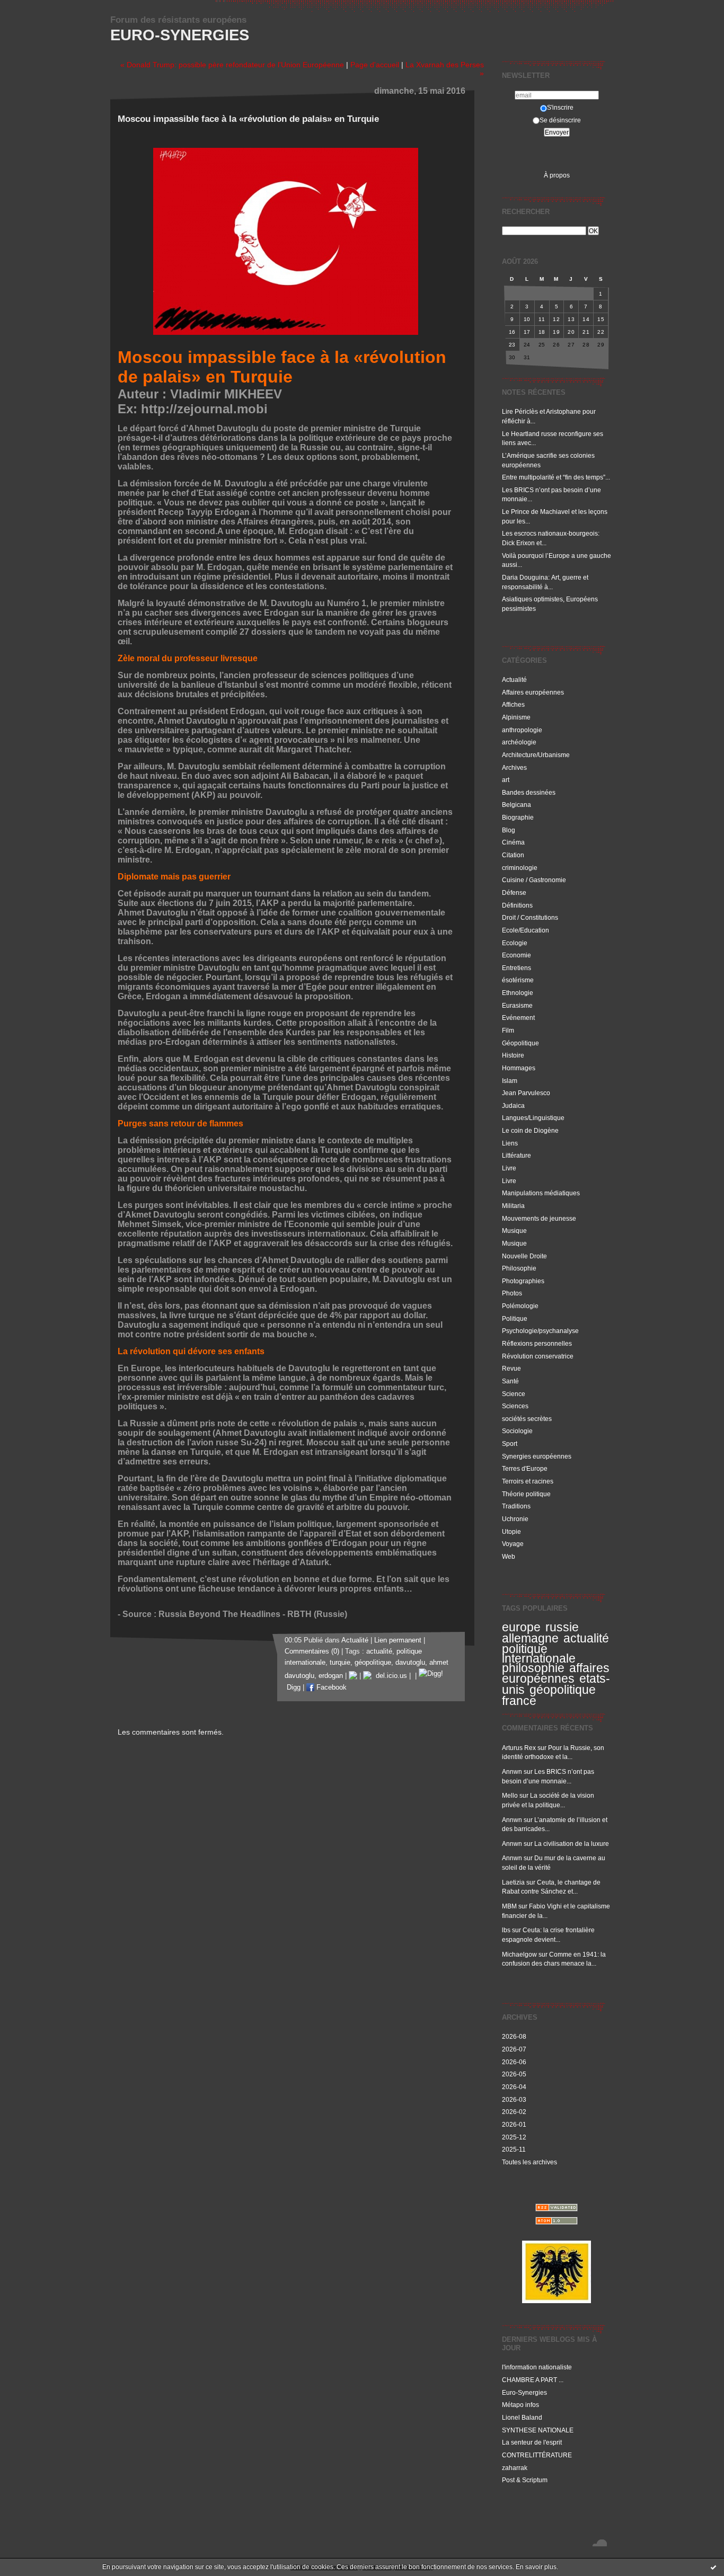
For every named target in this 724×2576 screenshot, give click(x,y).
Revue (511, 1368)
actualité (586, 1638)
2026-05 (514, 2074)
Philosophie (519, 1268)
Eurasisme (517, 1005)
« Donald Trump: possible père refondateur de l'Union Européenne (232, 65)
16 (512, 332)
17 (527, 332)
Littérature (516, 1155)
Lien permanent (398, 1640)
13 (571, 319)
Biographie (518, 817)
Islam (510, 1081)
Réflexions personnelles (537, 1343)
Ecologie (515, 943)
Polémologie (520, 1306)
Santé (510, 1381)
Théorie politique (526, 1494)
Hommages (519, 1068)
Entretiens (516, 968)
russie (562, 1627)
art (506, 780)
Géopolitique (520, 1043)
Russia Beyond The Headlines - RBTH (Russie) (253, 1614)
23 (512, 345)
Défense (514, 892)
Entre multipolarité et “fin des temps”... (556, 477)
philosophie (533, 1668)
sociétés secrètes (527, 1419)
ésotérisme (518, 980)
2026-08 (514, 2036)
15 (601, 319)
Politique (515, 1318)
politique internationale (539, 1654)
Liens (510, 1143)
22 (601, 332)
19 (556, 332)
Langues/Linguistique (533, 1118)
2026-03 (514, 2099)
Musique (514, 1231)
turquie (340, 1663)
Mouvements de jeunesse (539, 1218)
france (519, 1701)
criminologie (520, 868)
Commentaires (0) (312, 1651)
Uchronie (515, 1519)
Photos (512, 1293)
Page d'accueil (375, 65)
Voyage (513, 1544)
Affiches (513, 704)
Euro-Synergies (180, 35)
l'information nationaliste (537, 2367)
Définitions (517, 905)
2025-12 (514, 2137)
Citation (513, 855)
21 (586, 332)
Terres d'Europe (525, 1468)
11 (542, 319)
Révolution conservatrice (538, 1356)
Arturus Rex (519, 1748)
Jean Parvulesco (526, 1093)
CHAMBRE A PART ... (533, 2380)
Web (509, 1556)
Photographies (523, 1281)
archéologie (519, 742)
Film (508, 1030)
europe (521, 1627)
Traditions (516, 1506)
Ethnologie (518, 993)
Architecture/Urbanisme (536, 755)
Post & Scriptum (525, 2480)
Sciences (515, 1406)
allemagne (530, 1638)
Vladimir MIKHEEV (226, 394)
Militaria (513, 1206)
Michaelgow (519, 1954)
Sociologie (517, 1431)
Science (514, 1394)
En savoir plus (536, 2567)
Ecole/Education (526, 930)
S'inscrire (560, 107)
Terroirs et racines (528, 1481)
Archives (514, 767)
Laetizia (513, 1882)
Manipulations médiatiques (541, 1193)
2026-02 (514, 2112)
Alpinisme (516, 717)
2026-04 (514, 2087)
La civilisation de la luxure (572, 1844)
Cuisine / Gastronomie (534, 880)
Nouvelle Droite (524, 1256)
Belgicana (516, 805)
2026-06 (514, 2062)
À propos (557, 175)
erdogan (331, 1676)
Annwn (512, 1771)
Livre (509, 1168)
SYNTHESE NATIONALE (538, 2430)
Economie (516, 955)
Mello (510, 1795)
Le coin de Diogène (530, 1130)
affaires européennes (556, 1673)
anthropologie (522, 730)
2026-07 (514, 2049)
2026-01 (514, 2124)
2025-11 (514, 2149)
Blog (509, 830)
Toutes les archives (529, 2162)
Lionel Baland (522, 2417)
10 (527, 319)
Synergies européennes (537, 1456)
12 (556, 319)
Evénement (518, 1018)
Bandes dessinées (529, 792)
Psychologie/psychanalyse (540, 1331)
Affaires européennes (533, 692)
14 (586, 319)
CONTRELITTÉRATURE (537, 2455)
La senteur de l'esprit (532, 2442)
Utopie (511, 1531)
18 (542, 332)
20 (571, 332)
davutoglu (410, 1663)
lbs (506, 1930)
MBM (509, 1906)
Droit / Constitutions (530, 917)
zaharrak (515, 2468)
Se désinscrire (560, 120)
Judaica (513, 1105)
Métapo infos (520, 2405)
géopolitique (563, 1690)
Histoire (513, 1055)
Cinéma (513, 842)
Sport (510, 1444)
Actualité (514, 679)
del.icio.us (389, 1676)
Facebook (330, 1687)
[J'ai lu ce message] (713, 2567)
